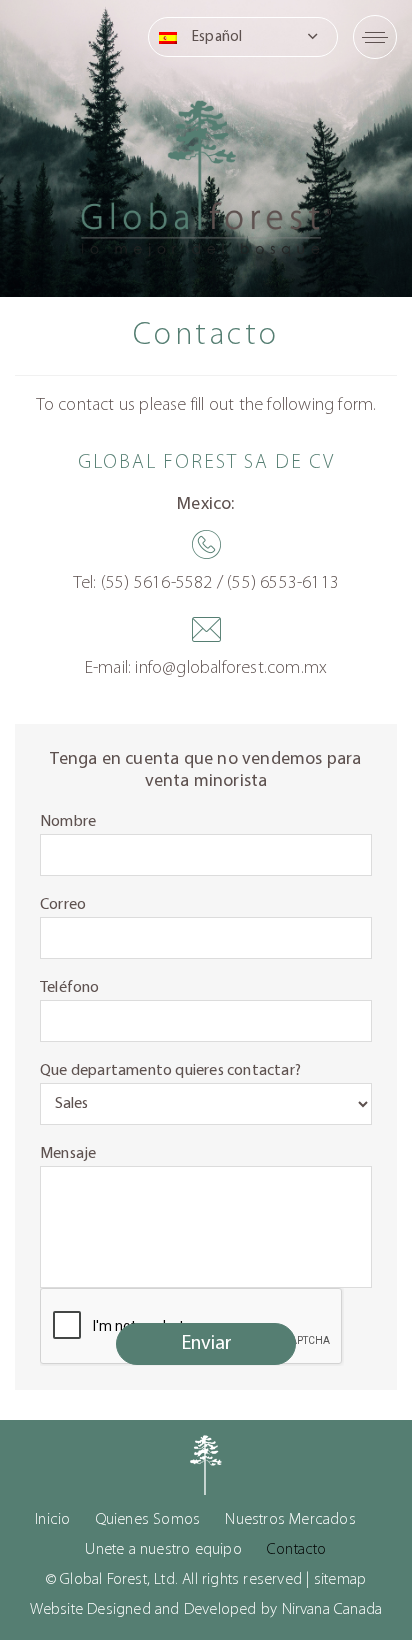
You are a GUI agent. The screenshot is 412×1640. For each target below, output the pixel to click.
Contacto (297, 1550)
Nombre (68, 822)
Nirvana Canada (332, 1610)
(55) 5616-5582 (157, 583)
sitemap (340, 1580)
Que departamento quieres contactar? (170, 1071)
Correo (63, 905)
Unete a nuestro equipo (163, 1550)
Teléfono (70, 988)
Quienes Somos (148, 1520)
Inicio (52, 1520)
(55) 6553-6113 (283, 583)
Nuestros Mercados (290, 1520)
